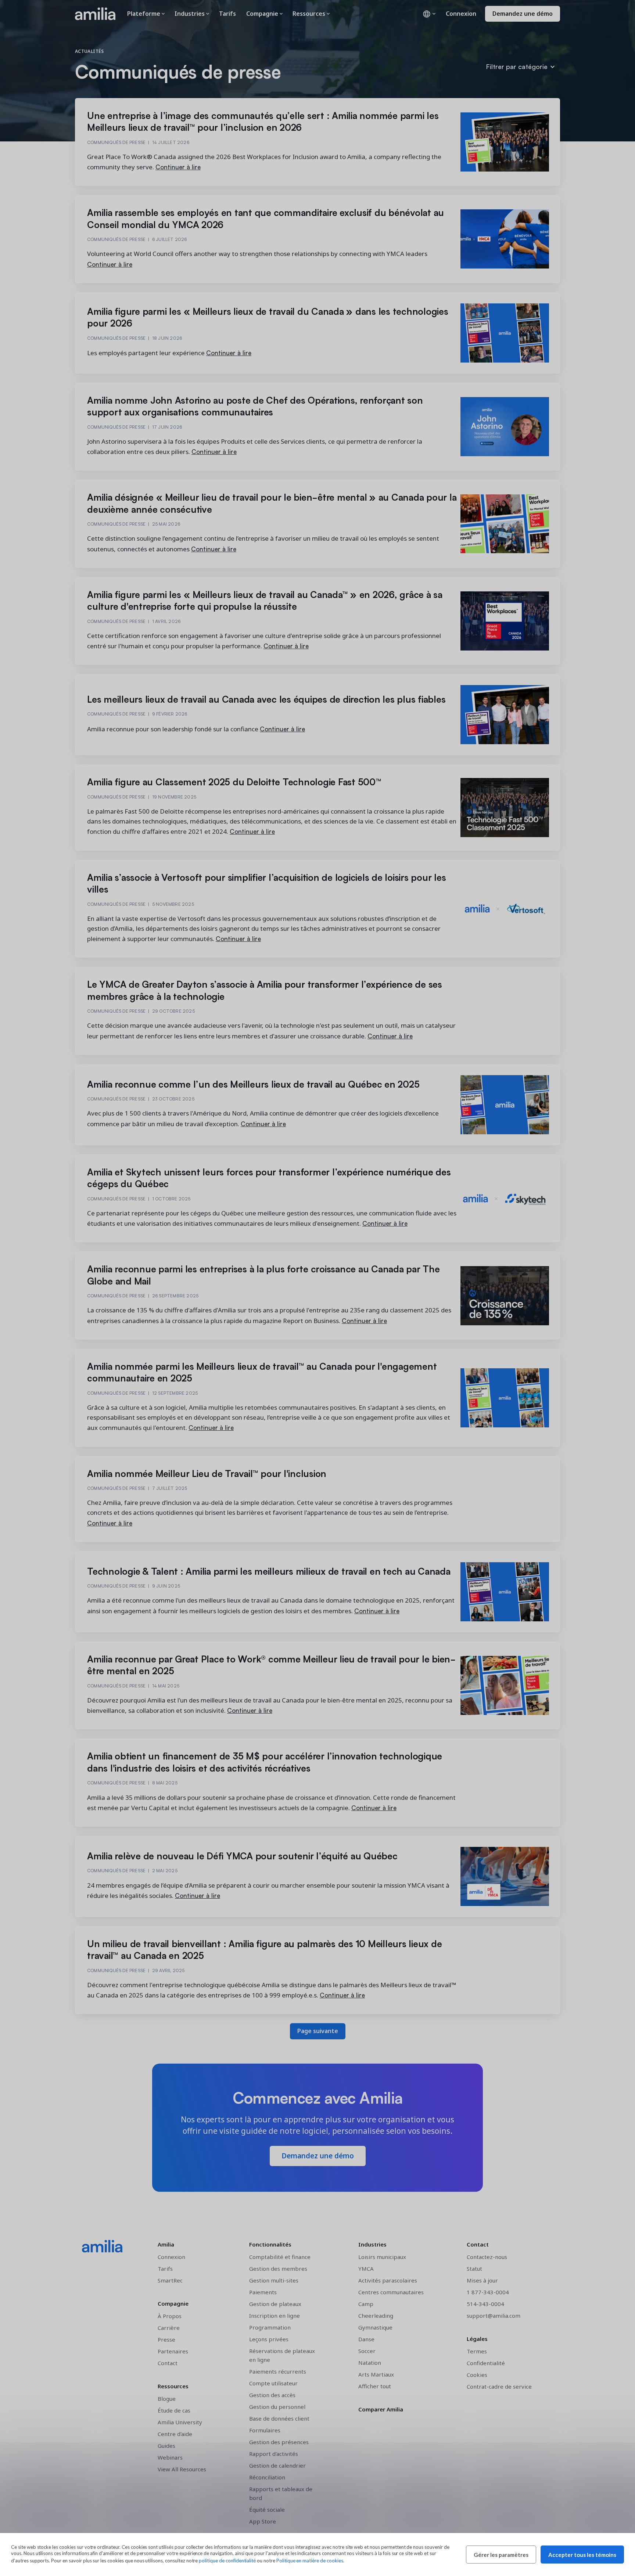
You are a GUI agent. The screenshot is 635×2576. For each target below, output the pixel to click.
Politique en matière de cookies (310, 2561)
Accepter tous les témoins (582, 2555)
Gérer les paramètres (501, 2555)
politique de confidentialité (227, 2561)
